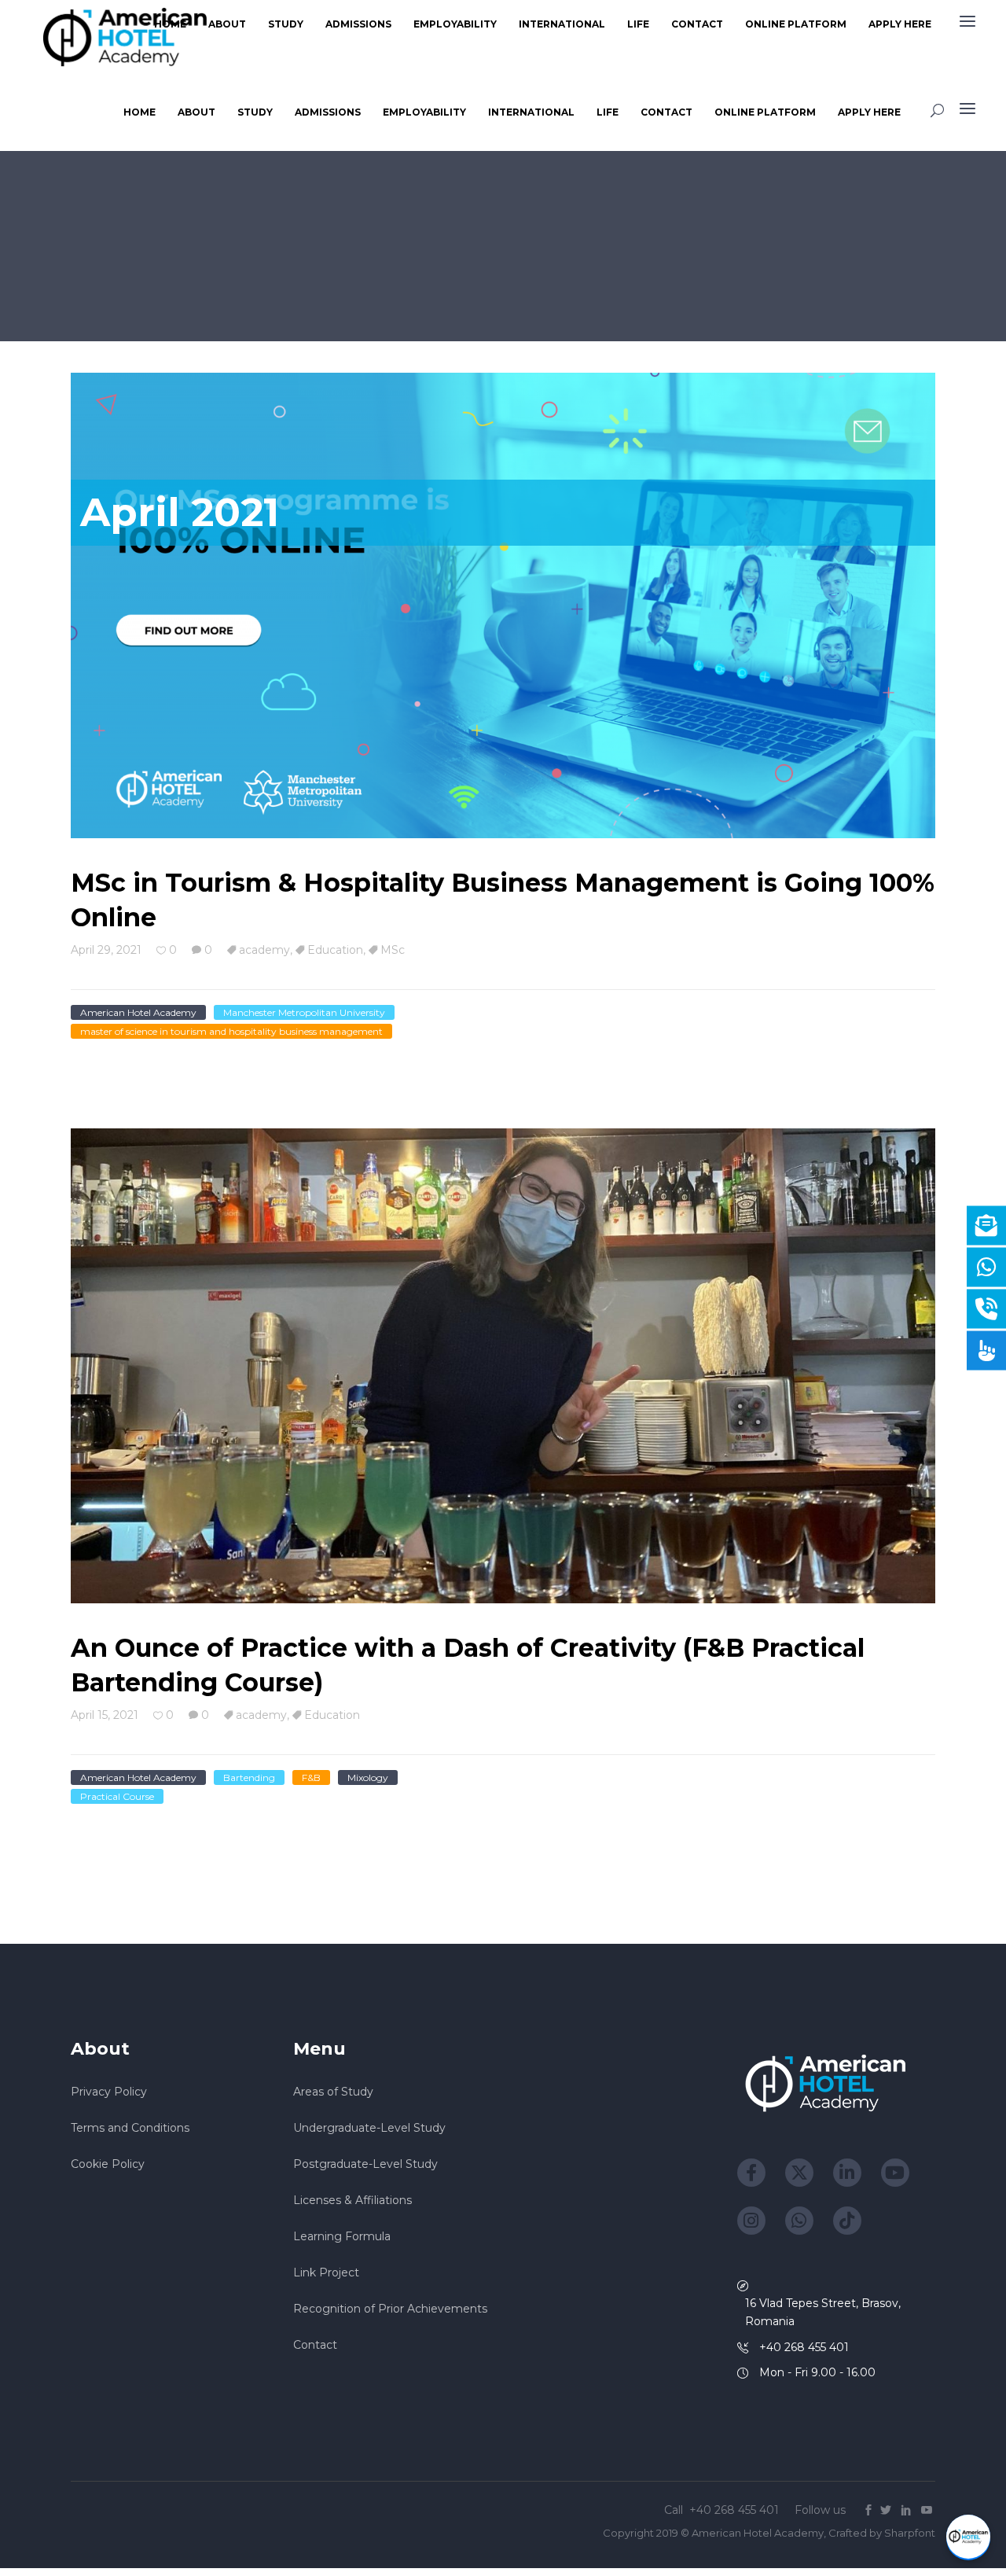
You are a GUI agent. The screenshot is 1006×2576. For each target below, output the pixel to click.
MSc (393, 950)
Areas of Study (333, 2092)
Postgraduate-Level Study (365, 2164)
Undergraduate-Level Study (369, 2128)
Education (335, 950)
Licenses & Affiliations (352, 2200)
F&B (311, 1777)
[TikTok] (847, 2221)
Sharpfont (910, 2533)
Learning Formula (342, 2236)
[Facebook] (751, 2173)
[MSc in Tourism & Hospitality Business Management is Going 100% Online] (503, 606)
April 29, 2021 (106, 950)
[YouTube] (895, 2173)
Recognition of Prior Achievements (390, 2309)
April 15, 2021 (105, 1715)
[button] (968, 2537)
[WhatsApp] (799, 2221)
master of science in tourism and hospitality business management (231, 1031)
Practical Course (117, 1796)
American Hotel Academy (138, 1012)
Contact (315, 2345)
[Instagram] (751, 2221)
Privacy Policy (109, 2092)
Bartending (249, 1777)
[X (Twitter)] (799, 2173)
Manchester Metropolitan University (304, 1012)
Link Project (326, 2272)
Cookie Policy (108, 2164)
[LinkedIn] (847, 2173)
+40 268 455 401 (736, 2510)
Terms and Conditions (130, 2128)
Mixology (368, 1777)
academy (264, 950)
